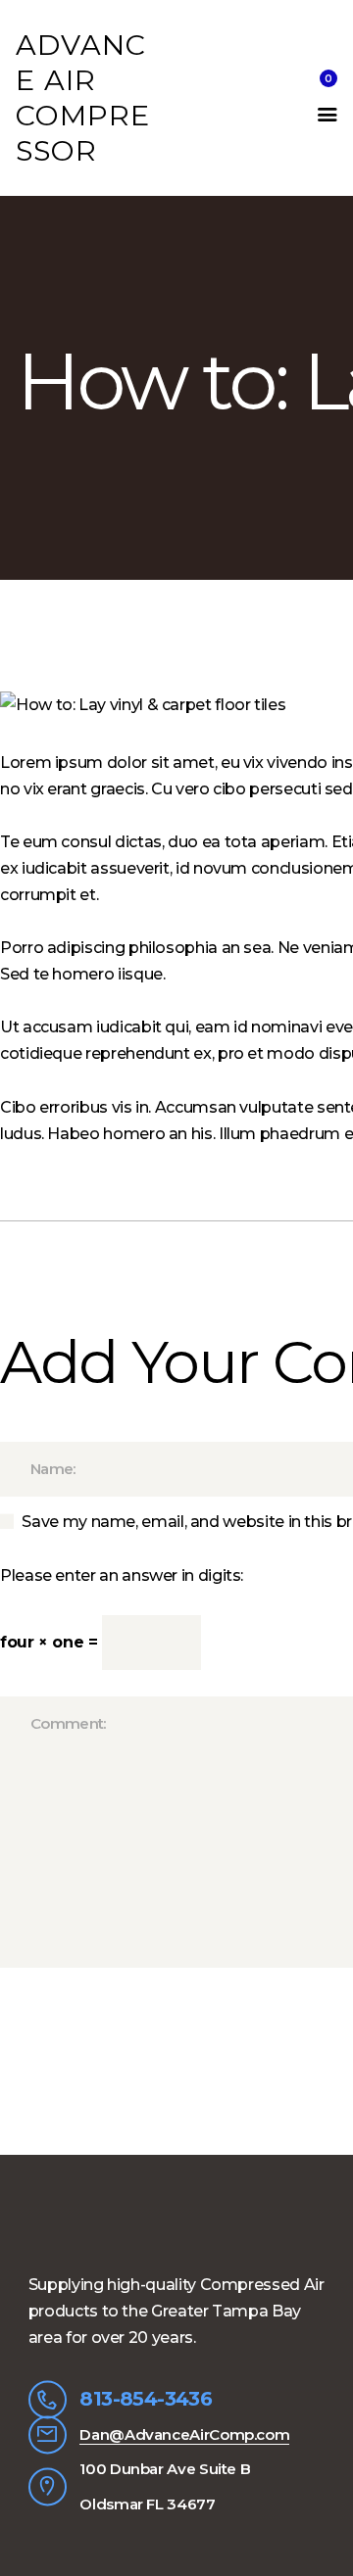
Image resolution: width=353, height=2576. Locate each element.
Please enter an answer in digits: (122, 1575)
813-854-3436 (146, 2399)
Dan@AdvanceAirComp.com (184, 2434)
